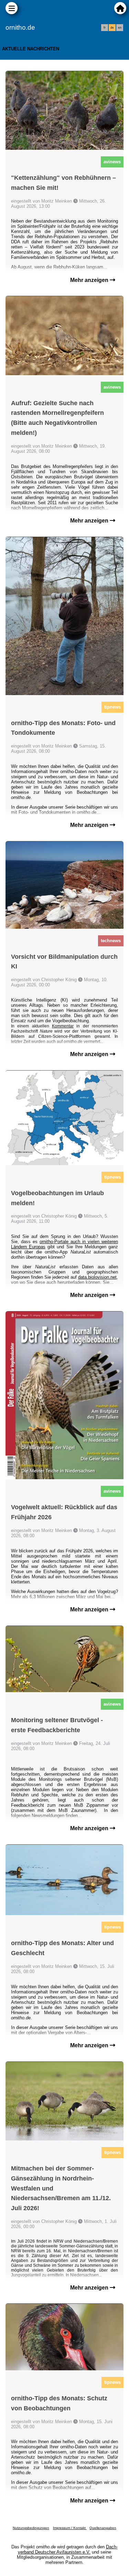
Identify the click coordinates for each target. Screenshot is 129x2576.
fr (105, 28)
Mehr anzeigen (90, 280)
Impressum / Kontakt (70, 2528)
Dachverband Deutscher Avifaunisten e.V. (68, 2549)
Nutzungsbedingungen (31, 2528)
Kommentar (63, 1026)
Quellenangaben (103, 2528)
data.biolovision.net (97, 1277)
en (120, 28)
